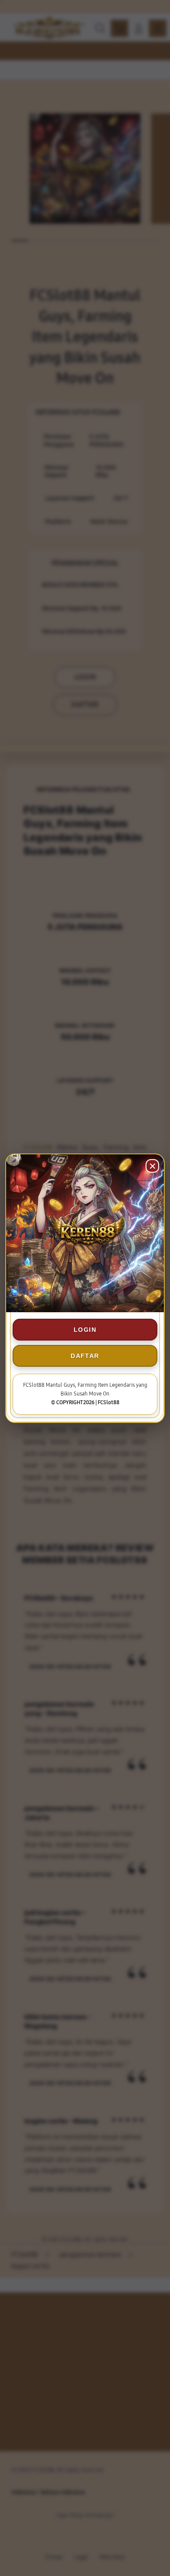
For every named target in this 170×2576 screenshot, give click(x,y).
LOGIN (85, 1330)
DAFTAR (85, 1356)
